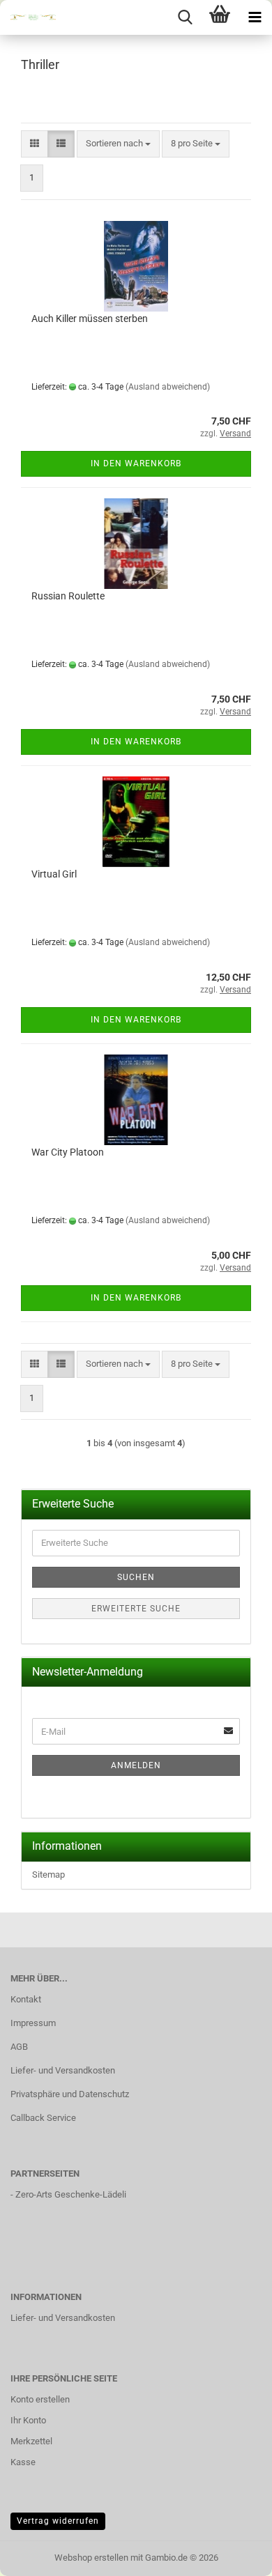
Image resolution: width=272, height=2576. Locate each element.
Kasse (23, 2462)
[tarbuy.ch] (28, 17)
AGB (19, 2047)
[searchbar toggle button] (185, 17)
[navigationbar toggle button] (255, 17)
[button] (35, 144)
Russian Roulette (68, 596)
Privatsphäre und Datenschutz (70, 2094)
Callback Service (43, 2118)
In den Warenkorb (136, 463)
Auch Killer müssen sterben (90, 319)
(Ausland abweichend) (168, 387)
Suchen (136, 1577)
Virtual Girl (54, 874)
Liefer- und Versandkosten (63, 2070)
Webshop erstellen (91, 2558)
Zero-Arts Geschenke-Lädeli (71, 2194)
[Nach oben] (234, 2555)
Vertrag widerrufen (58, 2521)
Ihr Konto (28, 2420)
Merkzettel (31, 2441)
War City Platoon (68, 1152)
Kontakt (26, 1999)
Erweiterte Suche (136, 1609)
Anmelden (136, 1765)
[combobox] (118, 144)
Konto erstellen (40, 2399)
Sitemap (48, 1875)
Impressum (33, 2023)
